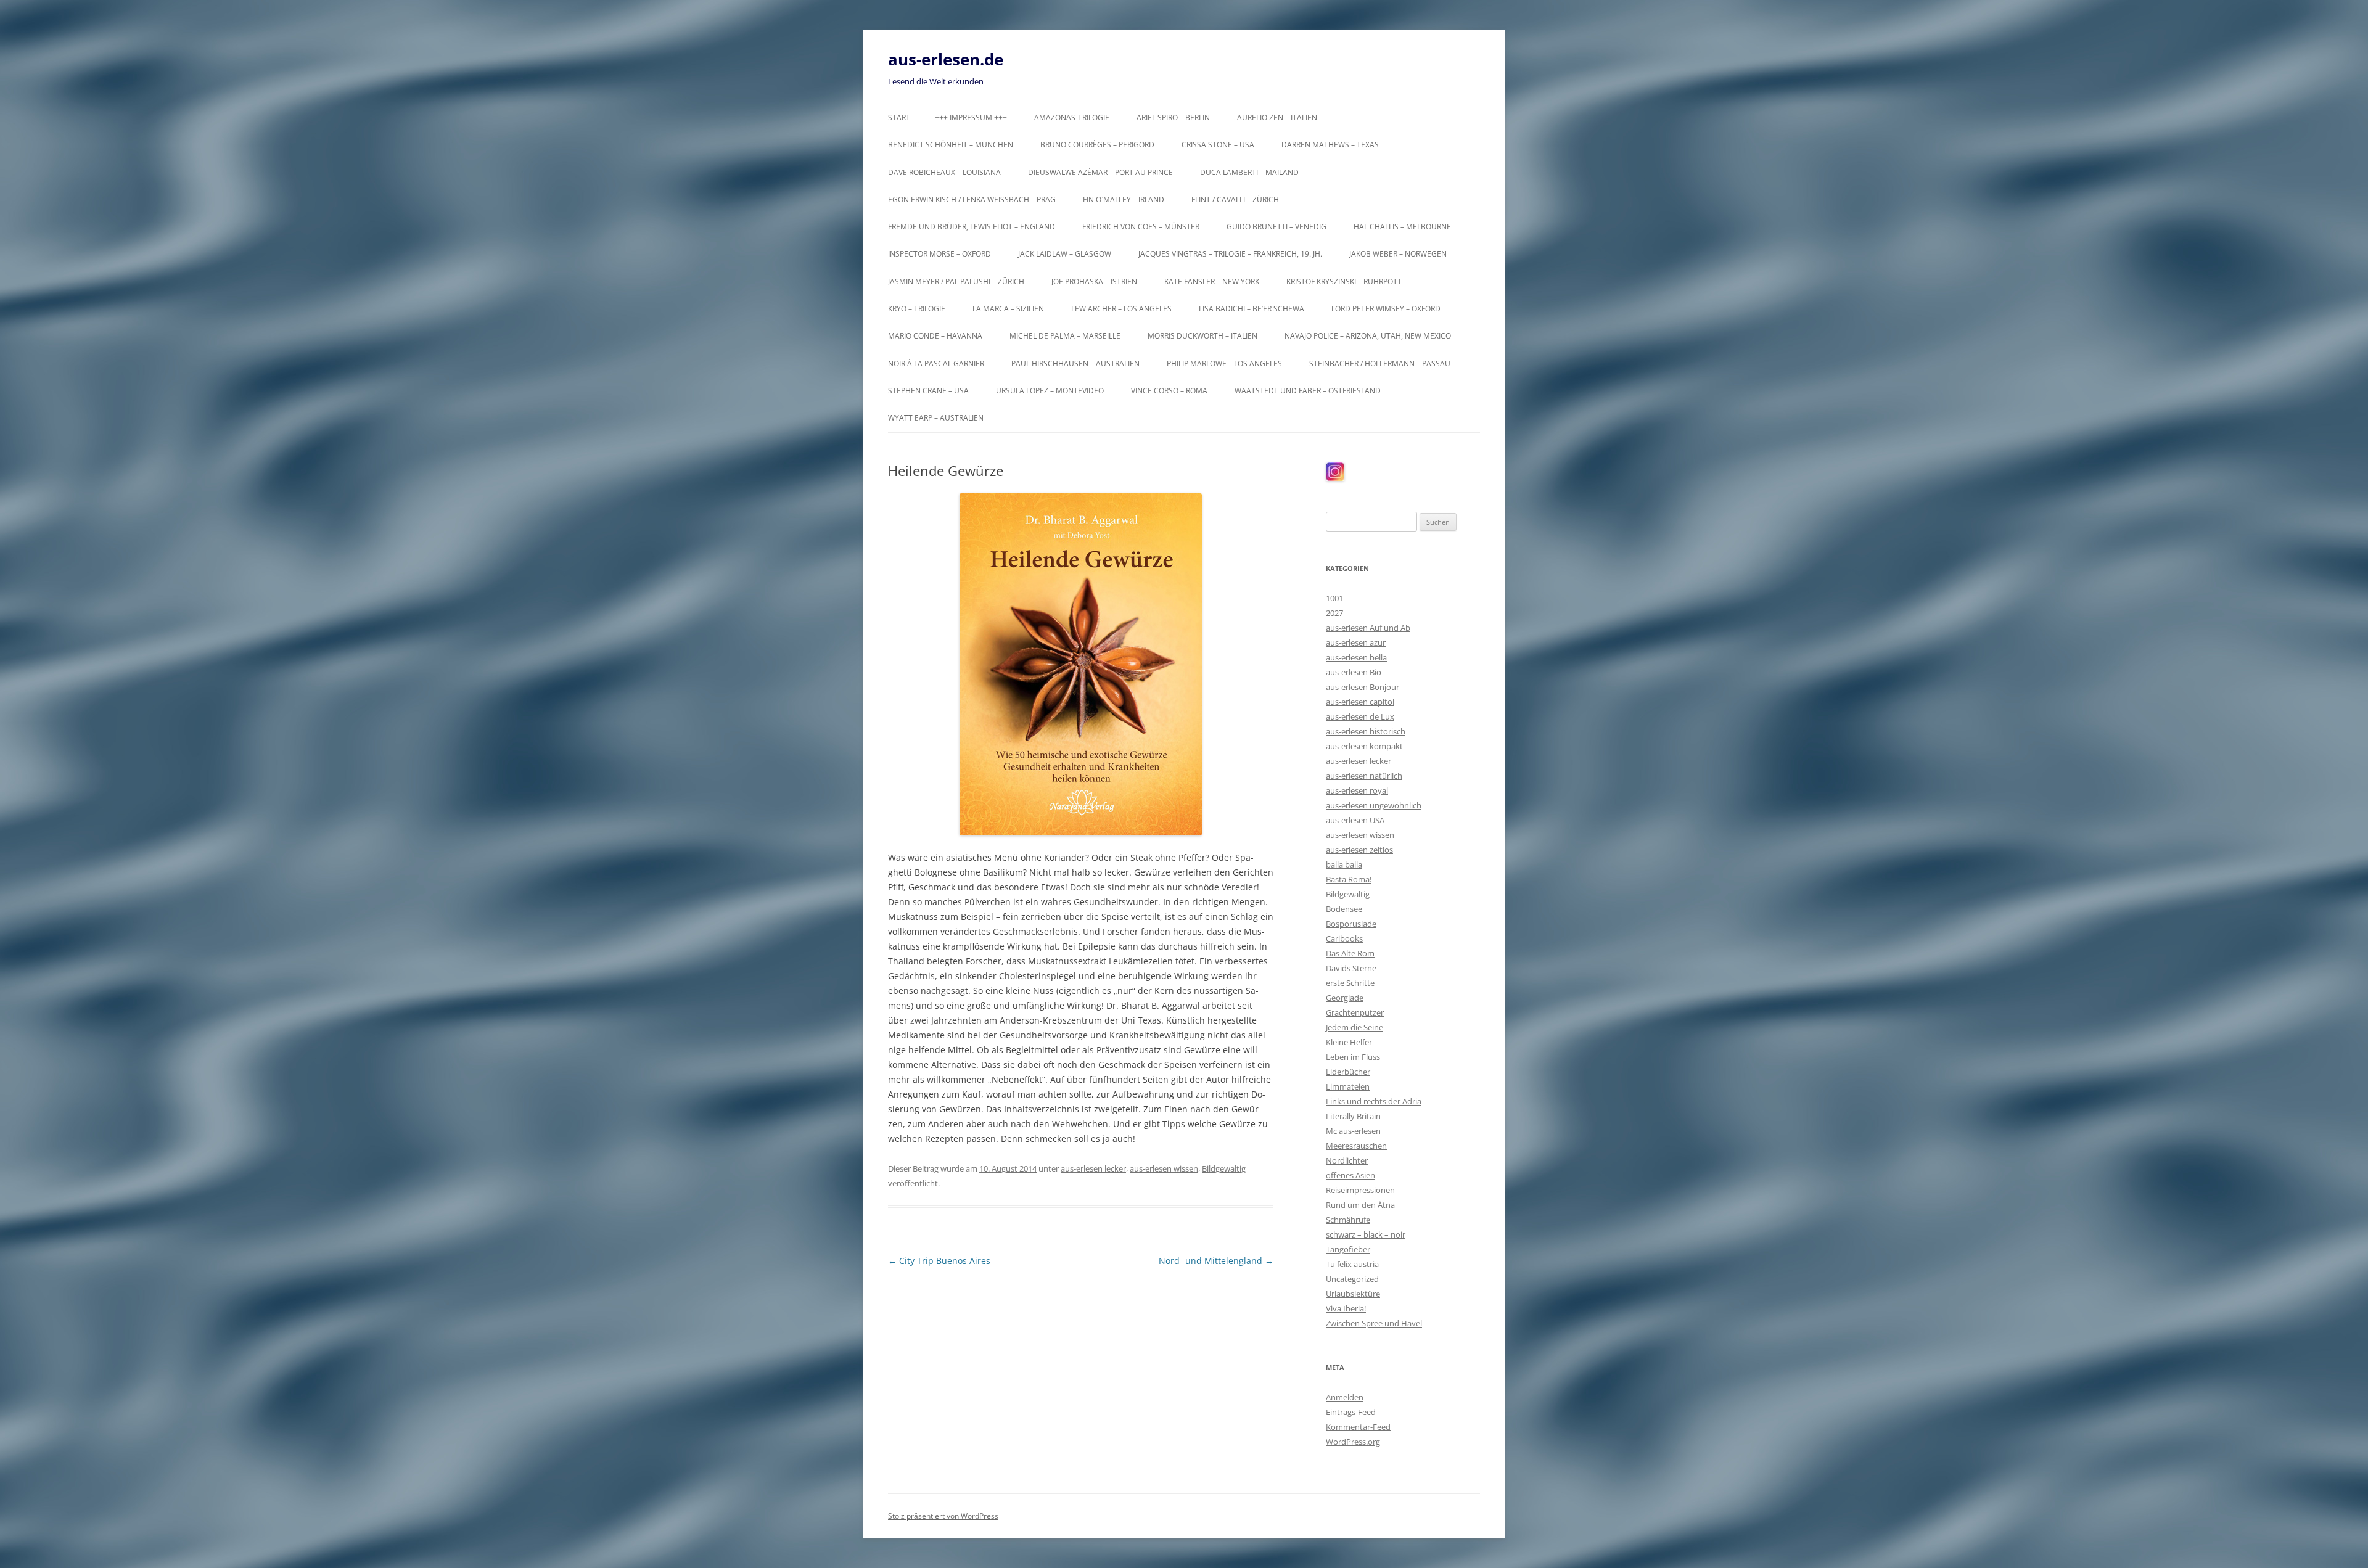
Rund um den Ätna (1360, 1205)
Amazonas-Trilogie (1072, 117)
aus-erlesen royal (1357, 790)
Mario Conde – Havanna (935, 336)
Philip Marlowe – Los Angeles (1224, 363)
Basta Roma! (1349, 879)
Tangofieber (1348, 1249)
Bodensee (1344, 909)
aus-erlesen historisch (1366, 731)
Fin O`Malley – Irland (1124, 199)
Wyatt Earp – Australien (936, 418)
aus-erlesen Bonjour (1363, 687)
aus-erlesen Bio (1354, 672)
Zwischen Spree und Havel (1374, 1323)
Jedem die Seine (1355, 1027)
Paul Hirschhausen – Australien (1075, 363)
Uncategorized (1352, 1279)
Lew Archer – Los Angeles (1121, 309)
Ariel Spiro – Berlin (1173, 117)
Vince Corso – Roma (1169, 391)
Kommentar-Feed (1358, 1427)
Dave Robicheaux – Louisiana (944, 172)
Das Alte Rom (1350, 953)
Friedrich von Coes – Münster (1141, 227)
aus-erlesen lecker (1093, 1168)
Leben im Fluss (1353, 1057)
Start (899, 117)
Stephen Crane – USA (928, 391)
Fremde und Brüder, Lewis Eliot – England (972, 227)
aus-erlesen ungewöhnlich (1374, 805)
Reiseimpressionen (1360, 1190)
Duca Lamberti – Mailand (1249, 172)
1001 (1334, 598)
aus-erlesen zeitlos (1359, 850)
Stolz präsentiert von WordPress (943, 1516)
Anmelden (1345, 1397)
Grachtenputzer (1355, 1012)
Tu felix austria (1352, 1264)
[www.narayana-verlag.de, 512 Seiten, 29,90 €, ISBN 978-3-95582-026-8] (1081, 664)
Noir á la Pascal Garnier (936, 363)
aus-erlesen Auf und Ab (1368, 628)
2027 (1334, 613)
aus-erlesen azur (1356, 642)
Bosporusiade (1351, 924)
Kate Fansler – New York (1212, 281)
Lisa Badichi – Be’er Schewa (1252, 309)
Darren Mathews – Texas (1330, 145)
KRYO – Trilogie (917, 309)
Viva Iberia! (1346, 1308)
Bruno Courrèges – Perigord (1097, 145)
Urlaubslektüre (1353, 1294)
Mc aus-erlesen (1353, 1131)
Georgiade (1345, 998)
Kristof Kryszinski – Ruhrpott (1344, 281)
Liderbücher (1348, 1072)
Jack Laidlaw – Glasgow (1065, 254)
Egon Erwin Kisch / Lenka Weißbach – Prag (972, 199)
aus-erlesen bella (1356, 657)
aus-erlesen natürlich (1364, 776)
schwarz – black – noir (1366, 1234)
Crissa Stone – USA (1218, 145)
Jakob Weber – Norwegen (1398, 254)
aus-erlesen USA (1355, 820)
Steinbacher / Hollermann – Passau (1380, 363)
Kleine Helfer (1349, 1042)
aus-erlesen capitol (1360, 702)
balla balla (1344, 864)
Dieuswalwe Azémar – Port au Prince (1100, 172)
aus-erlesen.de (946, 59)
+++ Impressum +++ (971, 117)
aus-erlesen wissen (1164, 1168)
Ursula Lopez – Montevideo (1050, 391)
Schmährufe (1348, 1220)
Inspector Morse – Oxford (939, 254)
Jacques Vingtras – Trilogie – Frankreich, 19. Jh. (1230, 254)
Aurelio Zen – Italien (1277, 117)
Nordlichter (1347, 1160)
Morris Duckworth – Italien (1202, 336)
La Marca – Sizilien (1008, 309)
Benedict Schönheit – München (951, 145)
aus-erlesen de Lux (1360, 716)
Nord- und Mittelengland (1216, 1261)
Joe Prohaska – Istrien (1094, 281)
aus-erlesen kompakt (1364, 746)
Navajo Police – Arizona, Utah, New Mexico (1368, 336)
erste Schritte (1350, 983)
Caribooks (1344, 938)
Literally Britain (1353, 1116)
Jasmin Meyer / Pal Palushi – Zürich (956, 281)
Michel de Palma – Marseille (1065, 336)
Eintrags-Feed (1351, 1412)
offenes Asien (1350, 1175)
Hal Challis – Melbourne (1402, 227)
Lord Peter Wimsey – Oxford (1386, 309)
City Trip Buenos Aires (939, 1261)
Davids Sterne (1351, 968)
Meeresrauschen (1356, 1146)
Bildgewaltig (1224, 1168)
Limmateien (1348, 1086)
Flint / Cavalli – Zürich (1235, 199)
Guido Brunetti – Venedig (1276, 227)
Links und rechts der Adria (1374, 1101)
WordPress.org (1353, 1442)
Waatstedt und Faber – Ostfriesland (1308, 391)
